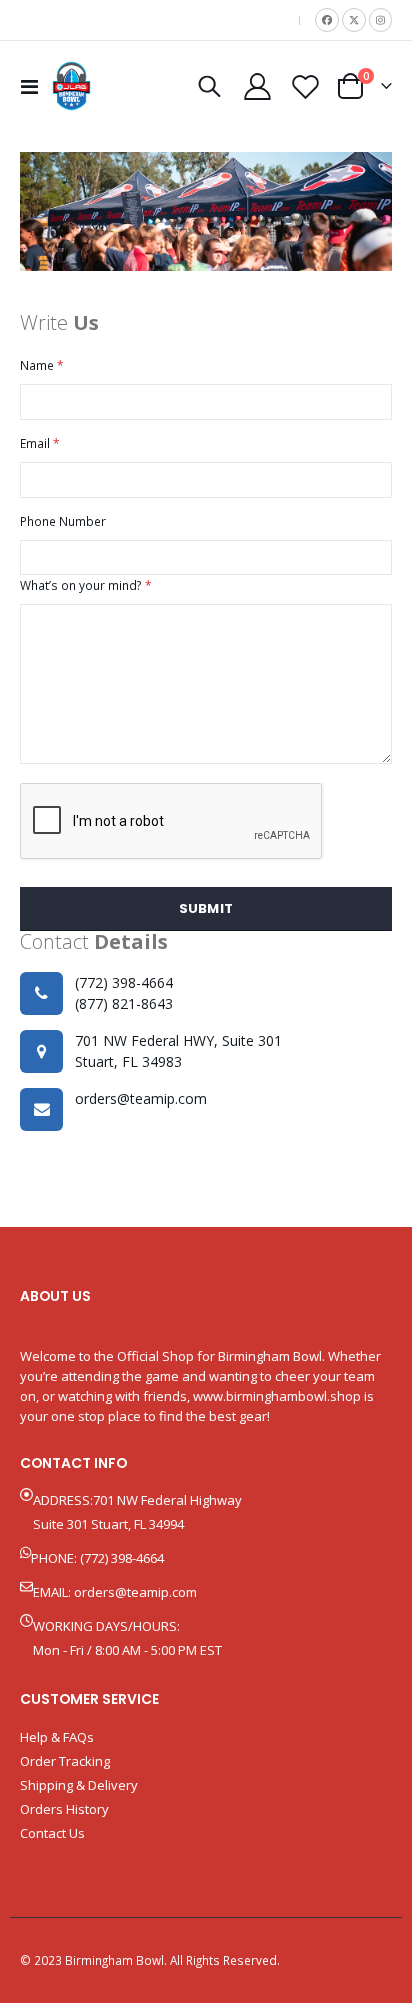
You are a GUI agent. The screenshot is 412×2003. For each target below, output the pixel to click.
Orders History (64, 1809)
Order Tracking (65, 1761)
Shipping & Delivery (79, 1785)
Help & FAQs (57, 1737)
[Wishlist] (305, 86)
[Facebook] (327, 20)
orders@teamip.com (135, 1592)
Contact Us (52, 1833)
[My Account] (258, 86)
